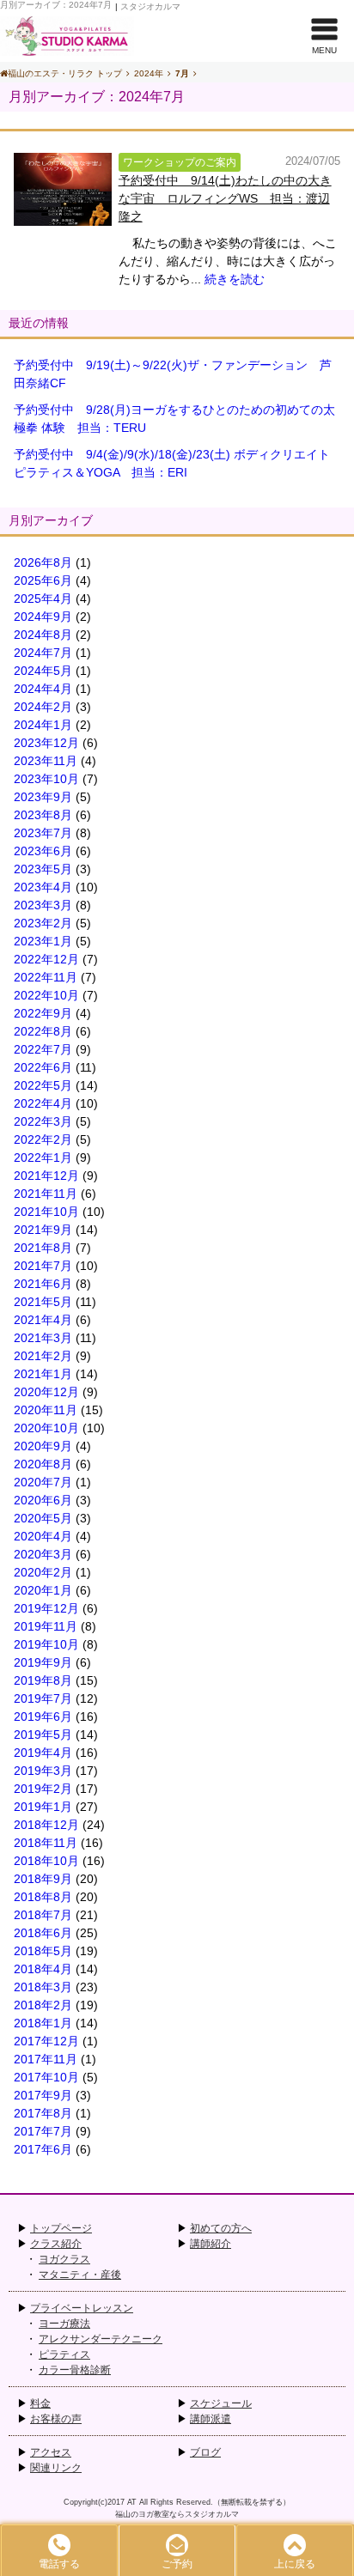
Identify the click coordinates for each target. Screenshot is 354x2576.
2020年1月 (43, 1590)
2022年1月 (43, 1157)
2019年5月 (43, 1735)
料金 (40, 2403)
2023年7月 (43, 833)
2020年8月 (43, 1464)
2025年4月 (43, 598)
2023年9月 (43, 797)
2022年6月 (43, 1067)
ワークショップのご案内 (180, 162)
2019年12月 (46, 1608)
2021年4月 (43, 1320)
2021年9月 (43, 1230)
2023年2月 (43, 923)
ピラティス (64, 2354)
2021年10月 (46, 1212)
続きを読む (235, 279)
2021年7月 (43, 1266)
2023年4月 (43, 887)
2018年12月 (46, 1825)
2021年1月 (43, 1374)
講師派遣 (211, 2419)
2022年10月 (46, 995)
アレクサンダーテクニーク (101, 2339)
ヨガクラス (64, 2259)
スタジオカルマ (150, 6)
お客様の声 (56, 2419)
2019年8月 (43, 1680)
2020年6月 (43, 1500)
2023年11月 (46, 761)
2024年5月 (43, 671)
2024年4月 (43, 689)
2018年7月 (43, 1915)
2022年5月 (43, 1085)
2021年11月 (46, 1194)
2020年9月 (43, 1446)
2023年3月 (43, 905)
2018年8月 (43, 1897)
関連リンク (56, 2468)
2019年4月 (43, 1753)
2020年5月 (43, 1518)
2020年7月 (43, 1482)
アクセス (51, 2452)
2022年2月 (43, 1139)
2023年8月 (43, 815)
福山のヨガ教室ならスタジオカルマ (177, 2514)
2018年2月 (43, 2005)
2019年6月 (43, 1716)
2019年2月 (43, 1789)
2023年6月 (43, 851)
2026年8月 (43, 562)
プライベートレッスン (82, 2308)
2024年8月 (43, 635)
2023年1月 (43, 941)
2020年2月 (43, 1572)
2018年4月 (43, 1969)
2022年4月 (43, 1103)
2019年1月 (43, 1807)
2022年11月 (46, 977)
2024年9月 (43, 617)
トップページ (61, 2228)
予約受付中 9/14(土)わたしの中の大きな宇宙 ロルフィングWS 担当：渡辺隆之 (225, 198)
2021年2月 (43, 1356)
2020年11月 (46, 1410)
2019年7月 (43, 1698)
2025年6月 (43, 580)
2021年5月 (43, 1302)
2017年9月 (43, 2095)
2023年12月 (46, 743)
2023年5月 (43, 869)
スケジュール (221, 2403)
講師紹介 (211, 2244)
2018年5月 (43, 1951)
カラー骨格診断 (75, 2370)
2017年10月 (46, 2077)
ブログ (205, 2452)
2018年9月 (43, 1879)
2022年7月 (43, 1049)
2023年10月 (46, 779)
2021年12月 (46, 1176)
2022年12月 (46, 959)
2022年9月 (43, 1013)
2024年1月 (43, 725)
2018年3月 (43, 1987)
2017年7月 (43, 2131)
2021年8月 (43, 1248)
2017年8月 (43, 2113)
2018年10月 (46, 1861)
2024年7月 (43, 653)
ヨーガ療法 (64, 2324)
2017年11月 (46, 2059)
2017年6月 (43, 2149)
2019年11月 (46, 1626)
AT (132, 2502)
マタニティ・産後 (80, 2275)
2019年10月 (46, 1644)
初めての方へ (221, 2228)
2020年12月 (46, 1392)
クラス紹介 (56, 2244)
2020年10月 (46, 1428)
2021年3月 (43, 1338)
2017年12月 (46, 2041)
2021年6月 (43, 1284)
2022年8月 (43, 1031)
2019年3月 (43, 1771)
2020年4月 (43, 1536)
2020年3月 (43, 1554)
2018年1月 (43, 2023)
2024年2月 (43, 707)
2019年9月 (43, 1662)
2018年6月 (43, 1933)
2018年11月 (46, 1843)
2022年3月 (43, 1121)
